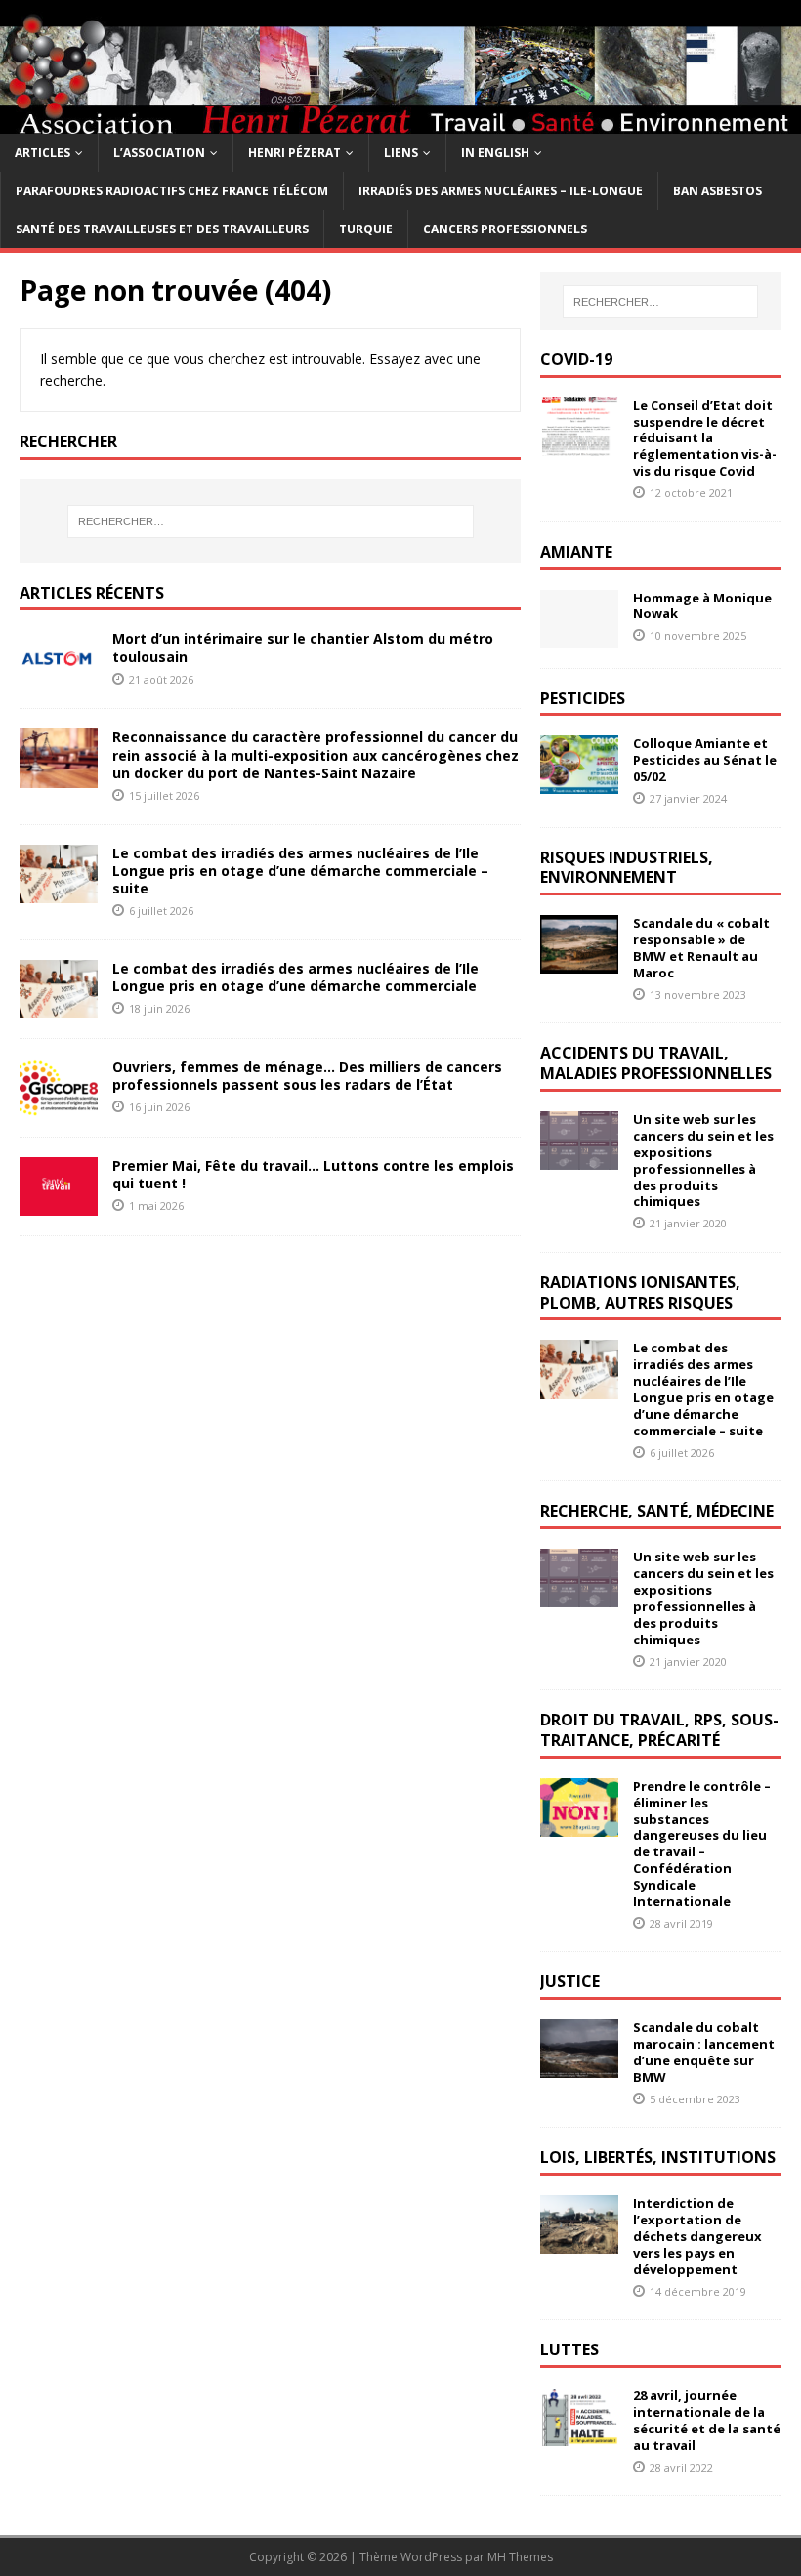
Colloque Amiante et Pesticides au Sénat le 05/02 (705, 760)
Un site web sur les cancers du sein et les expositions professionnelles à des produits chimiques (703, 1160)
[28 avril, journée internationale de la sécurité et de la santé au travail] (579, 2435)
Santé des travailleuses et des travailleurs (162, 229)
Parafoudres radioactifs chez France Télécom (172, 191)
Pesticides (583, 698)
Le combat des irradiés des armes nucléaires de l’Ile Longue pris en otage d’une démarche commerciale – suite (300, 871)
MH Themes (520, 2557)
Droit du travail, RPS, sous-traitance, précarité (659, 1730)
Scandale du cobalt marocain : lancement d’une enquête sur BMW (704, 2052)
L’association (159, 153)
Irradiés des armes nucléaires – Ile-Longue (501, 191)
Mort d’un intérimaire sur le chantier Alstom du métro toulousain (303, 647)
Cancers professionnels (505, 229)
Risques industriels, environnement (627, 868)
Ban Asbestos (717, 191)
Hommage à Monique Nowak (702, 606)
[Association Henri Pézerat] (400, 122)
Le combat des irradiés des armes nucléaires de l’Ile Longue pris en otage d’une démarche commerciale (295, 977)
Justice (570, 1981)
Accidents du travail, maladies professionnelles (656, 1063)
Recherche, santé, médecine (657, 1511)
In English (495, 153)
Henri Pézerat (295, 153)
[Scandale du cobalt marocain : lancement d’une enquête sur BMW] (579, 2067)
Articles (42, 153)
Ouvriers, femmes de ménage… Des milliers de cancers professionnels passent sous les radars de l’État (307, 1076)
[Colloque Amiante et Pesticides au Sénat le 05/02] (579, 783)
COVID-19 (576, 359)
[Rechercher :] (271, 521)
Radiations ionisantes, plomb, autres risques (640, 1292)
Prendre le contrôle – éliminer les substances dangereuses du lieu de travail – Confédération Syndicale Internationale (702, 1844)
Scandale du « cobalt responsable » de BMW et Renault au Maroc (701, 948)
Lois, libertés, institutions (658, 2157)
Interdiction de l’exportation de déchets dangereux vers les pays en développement (697, 2236)
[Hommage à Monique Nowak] (579, 636)
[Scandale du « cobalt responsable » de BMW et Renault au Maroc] (579, 962)
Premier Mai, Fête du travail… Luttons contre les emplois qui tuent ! (313, 1174)
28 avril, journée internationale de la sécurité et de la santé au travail (707, 2420)
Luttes (569, 2349)
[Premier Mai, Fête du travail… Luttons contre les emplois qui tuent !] (59, 1205)
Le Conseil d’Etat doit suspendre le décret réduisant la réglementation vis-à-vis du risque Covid (705, 438)
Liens (401, 153)
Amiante (576, 552)
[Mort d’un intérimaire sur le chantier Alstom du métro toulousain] (59, 677)
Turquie (366, 229)
